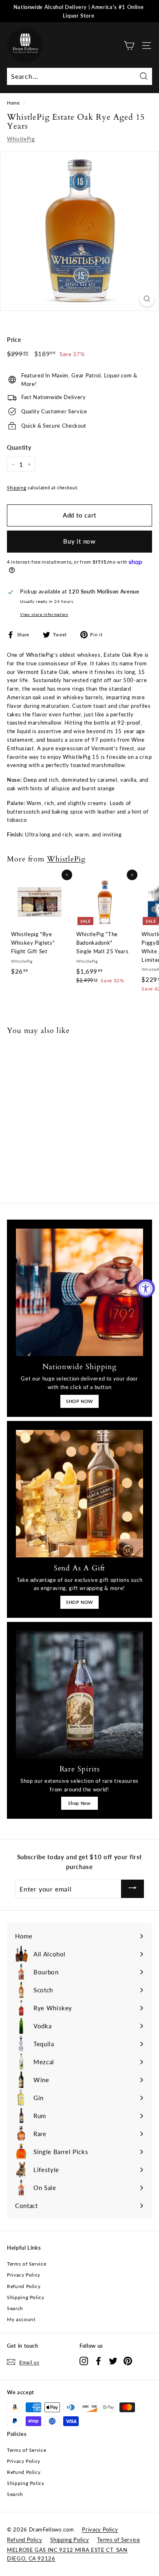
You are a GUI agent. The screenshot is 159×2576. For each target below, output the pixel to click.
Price (14, 340)
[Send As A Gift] (79, 1494)
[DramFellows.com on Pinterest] (128, 2361)
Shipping (17, 487)
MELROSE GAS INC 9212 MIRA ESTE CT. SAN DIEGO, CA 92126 (67, 2554)
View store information (44, 614)
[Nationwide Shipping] (79, 1292)
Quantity (19, 447)
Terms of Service (26, 2264)
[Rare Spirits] (79, 1695)
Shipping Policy (26, 2297)
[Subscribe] (132, 1889)
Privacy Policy (24, 2275)
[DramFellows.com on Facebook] (98, 2361)
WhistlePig (21, 139)
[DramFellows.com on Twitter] (113, 2361)
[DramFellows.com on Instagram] (84, 2361)
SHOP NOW (79, 1401)
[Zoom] (147, 299)
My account (21, 2319)
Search (15, 2308)
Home (13, 103)
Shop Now (79, 1803)
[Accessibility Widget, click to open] (146, 1288)
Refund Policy (24, 2286)
